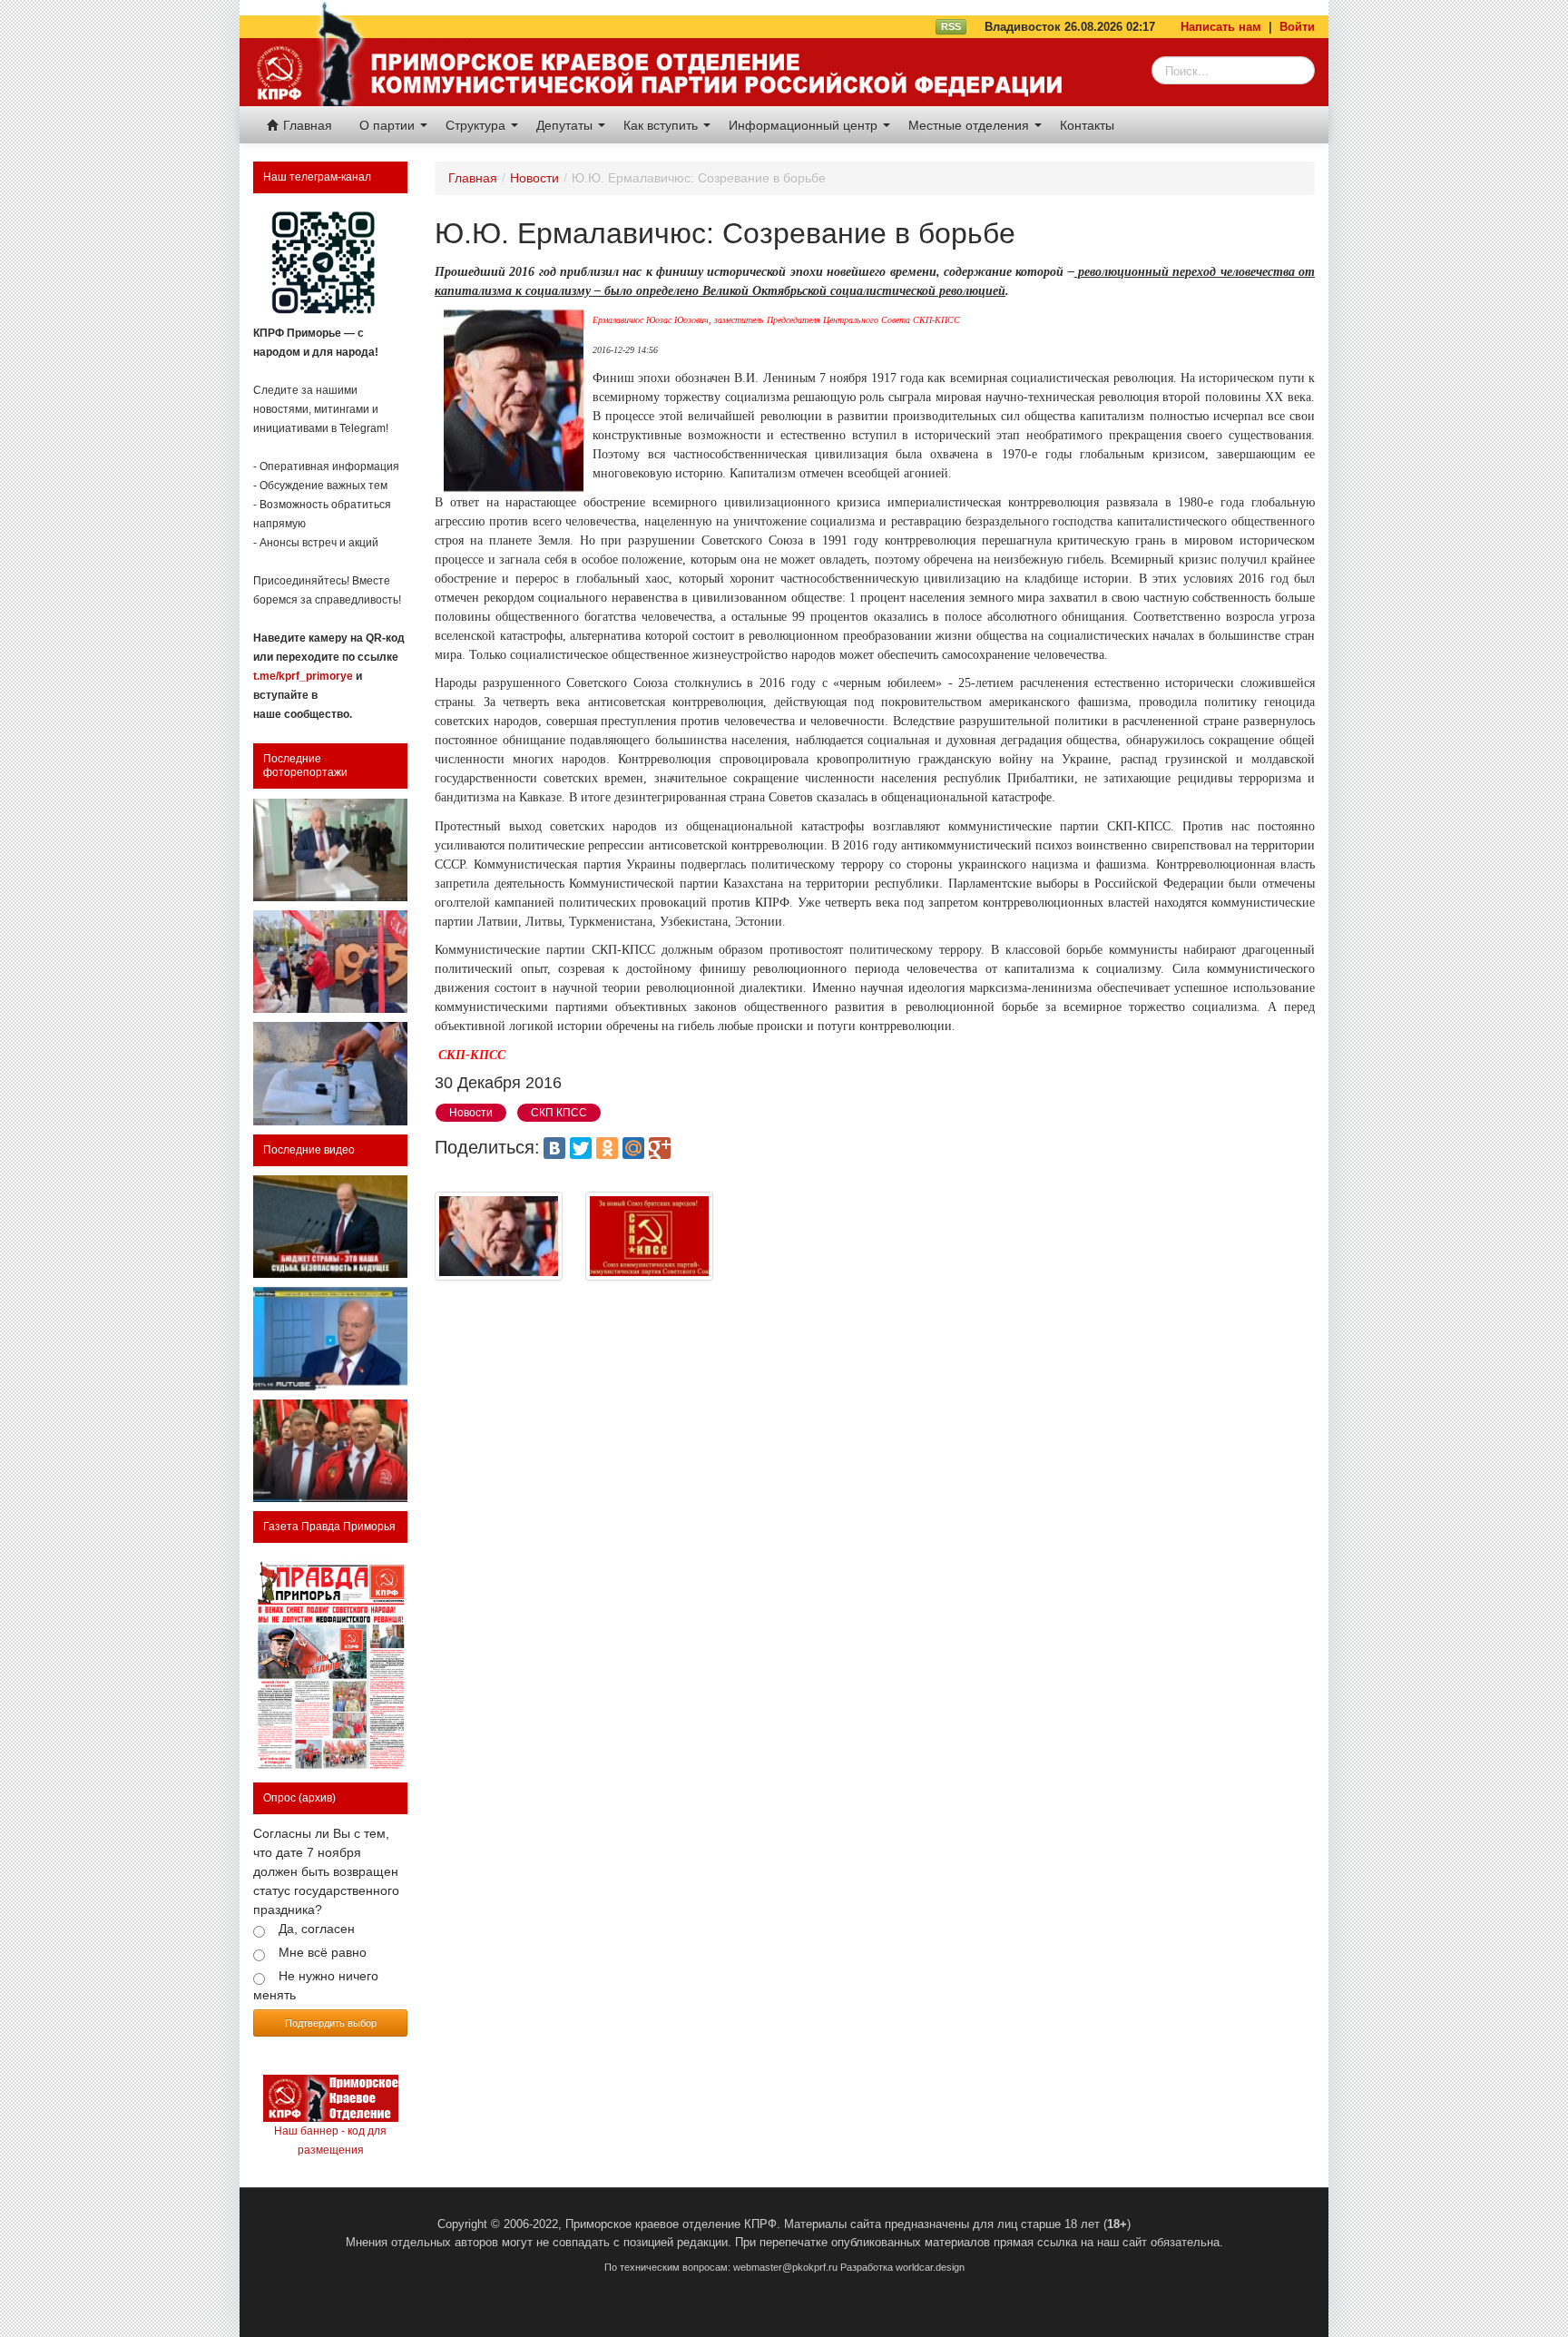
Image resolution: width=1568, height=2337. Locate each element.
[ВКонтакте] (554, 1148)
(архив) (317, 1798)
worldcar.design (930, 2267)
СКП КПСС (559, 1113)
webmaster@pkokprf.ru (785, 2267)
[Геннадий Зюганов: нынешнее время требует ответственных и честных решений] (330, 1338)
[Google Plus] (660, 1148)
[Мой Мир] (633, 1148)
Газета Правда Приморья (329, 1527)
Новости (534, 178)
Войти (1297, 27)
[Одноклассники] (607, 1148)
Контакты (1087, 125)
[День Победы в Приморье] (330, 962)
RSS (951, 26)
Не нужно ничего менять (316, 1985)
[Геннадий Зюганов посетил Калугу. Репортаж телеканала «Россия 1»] (330, 1451)
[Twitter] (581, 1148)
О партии (389, 125)
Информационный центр (805, 125)
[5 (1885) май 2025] (330, 1664)
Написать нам (1221, 27)
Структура (477, 125)
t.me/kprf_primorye (303, 676)
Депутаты (566, 125)
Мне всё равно (323, 1952)
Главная (306, 125)
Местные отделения (970, 125)
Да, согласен (317, 1929)
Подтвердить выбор (331, 2023)
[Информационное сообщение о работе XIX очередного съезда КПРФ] (330, 850)
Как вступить (662, 125)
